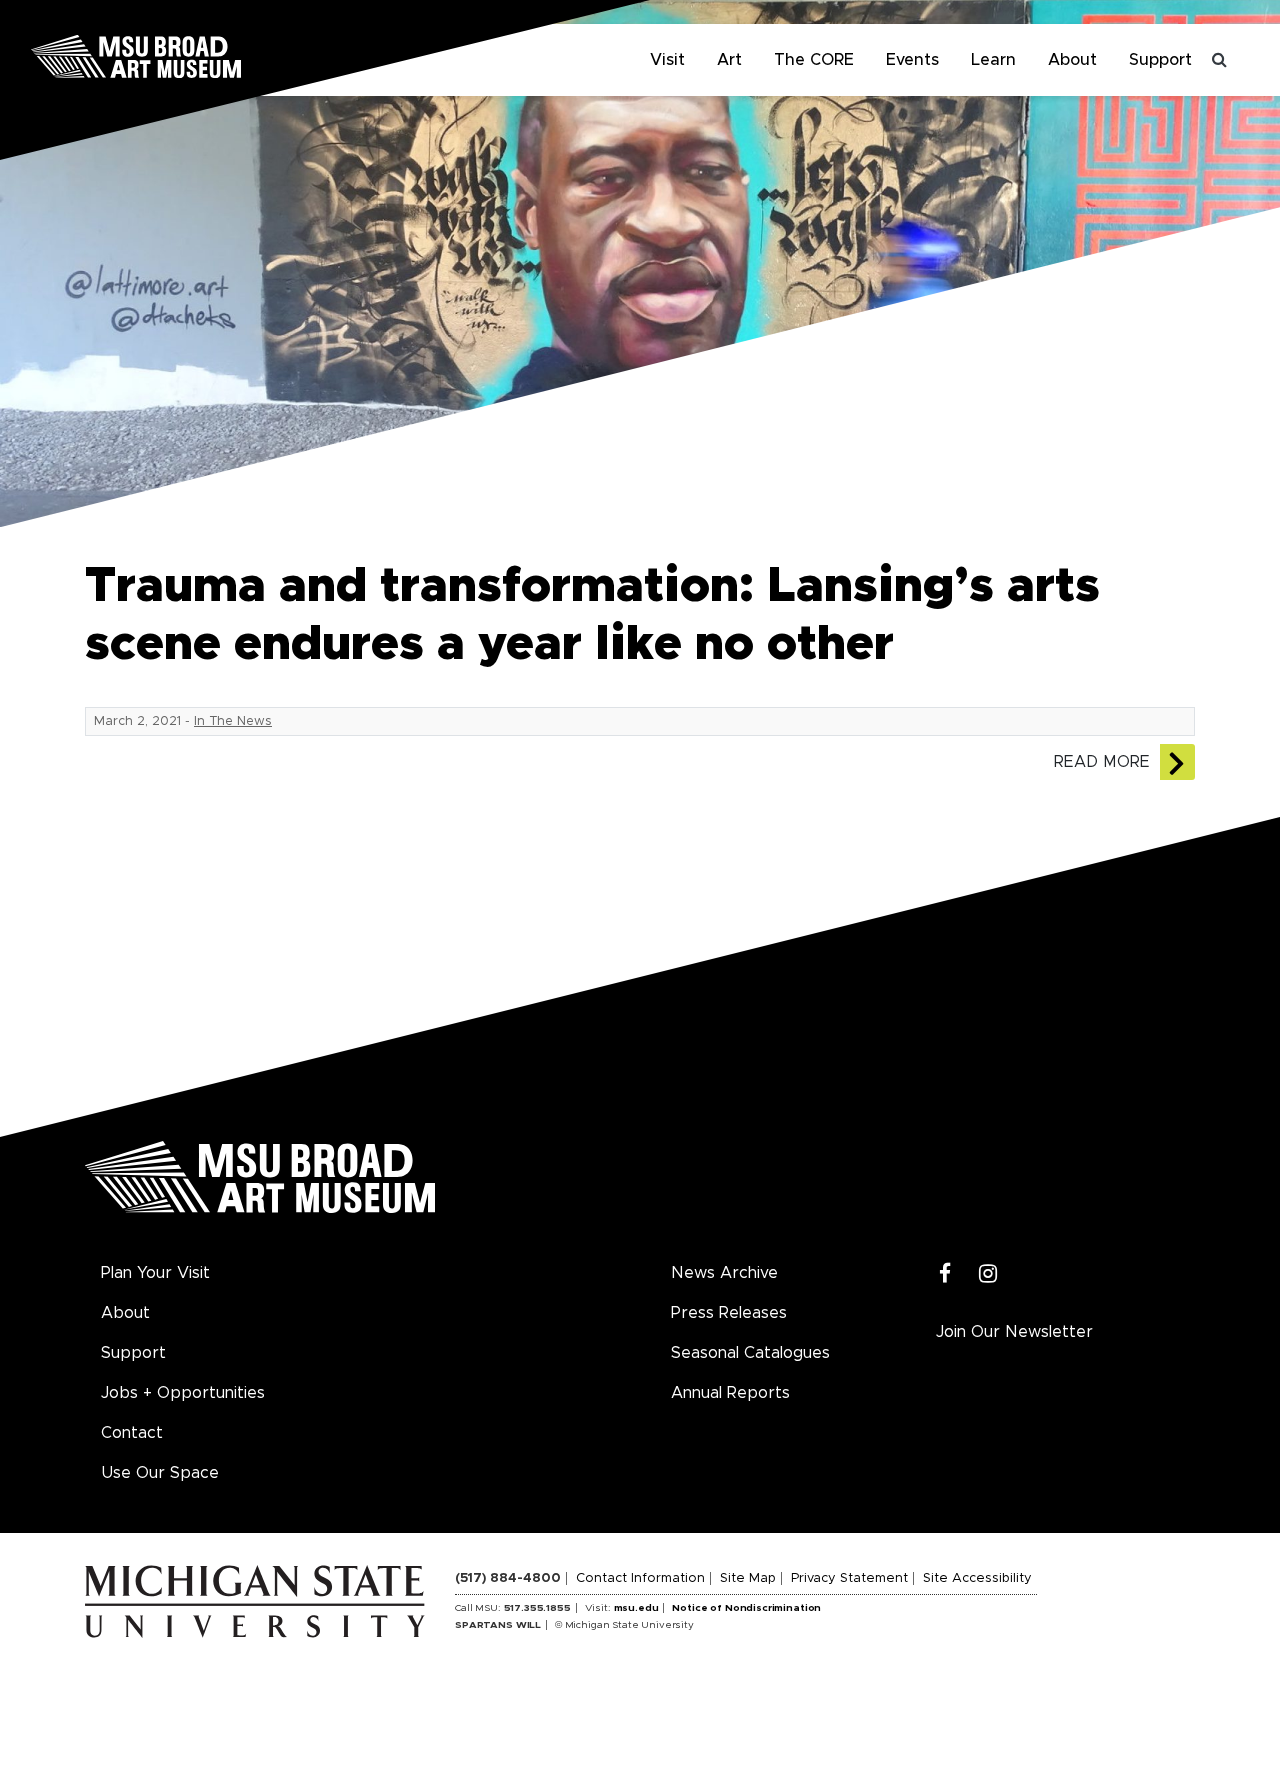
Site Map (748, 1578)
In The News (233, 721)
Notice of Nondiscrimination (746, 1608)
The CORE (814, 60)
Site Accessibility (977, 1578)
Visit (667, 60)
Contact (132, 1433)
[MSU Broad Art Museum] (200, 55)
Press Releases (729, 1313)
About (1072, 60)
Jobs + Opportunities (183, 1393)
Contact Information (640, 1578)
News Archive (724, 1273)
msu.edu (636, 1608)
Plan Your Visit (155, 1273)
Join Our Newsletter (1014, 1332)
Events (912, 60)
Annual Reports (730, 1393)
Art (729, 60)
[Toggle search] (1220, 60)
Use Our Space (160, 1473)
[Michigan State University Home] (270, 1601)
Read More (1102, 762)
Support (1160, 60)
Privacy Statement (849, 1578)
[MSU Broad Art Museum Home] (260, 1184)
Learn (993, 60)
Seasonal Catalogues (750, 1353)
